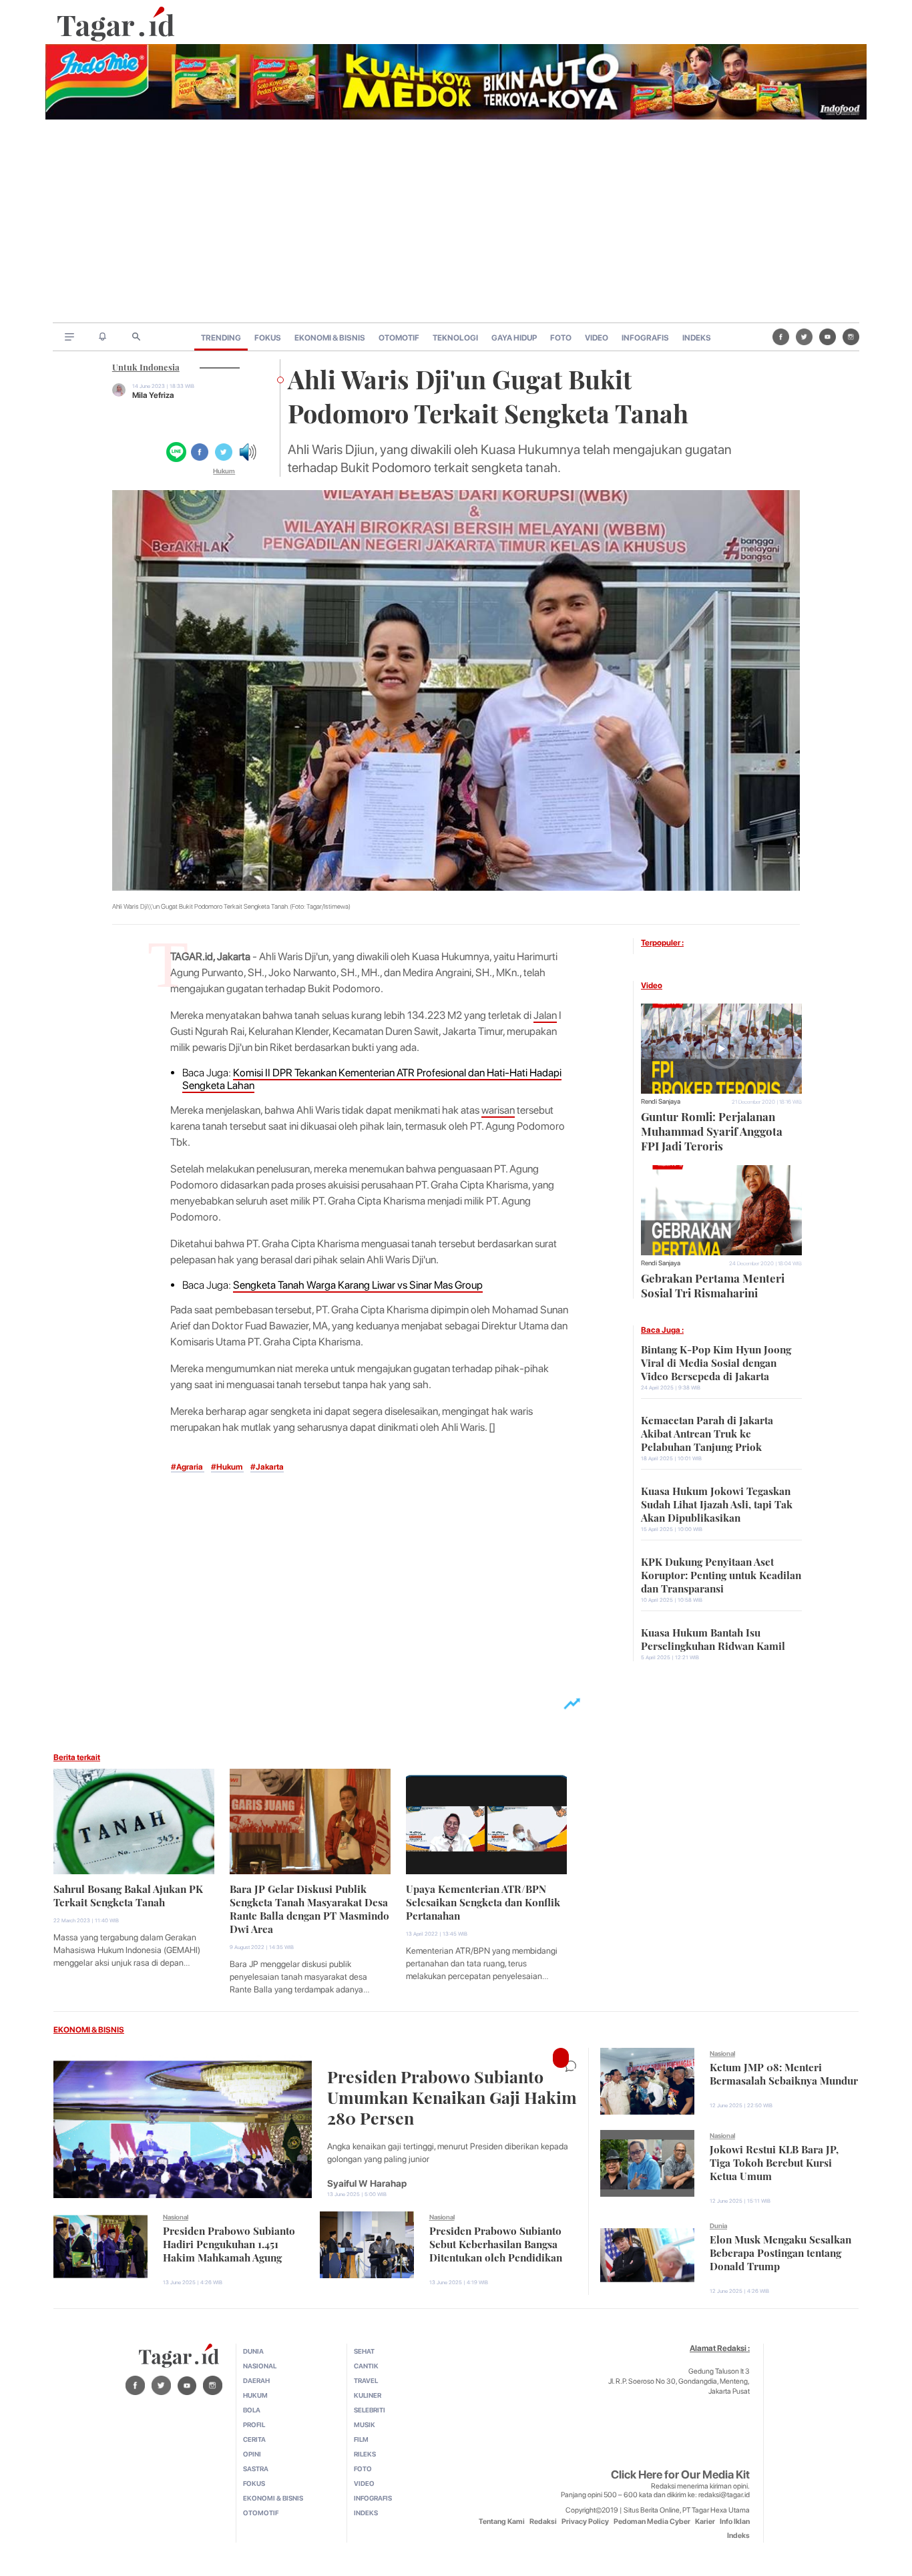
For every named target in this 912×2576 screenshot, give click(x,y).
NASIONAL (260, 2366)
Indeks (738, 2536)
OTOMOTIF (399, 338)
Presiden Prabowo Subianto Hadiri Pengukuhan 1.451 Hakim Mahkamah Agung (229, 2243)
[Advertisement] (456, 222)
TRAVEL (366, 2380)
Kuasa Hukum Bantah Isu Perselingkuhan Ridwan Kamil (713, 1638)
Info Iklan (735, 2522)
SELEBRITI (370, 2410)
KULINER (368, 2395)
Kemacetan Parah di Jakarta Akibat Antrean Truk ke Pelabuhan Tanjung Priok (707, 1432)
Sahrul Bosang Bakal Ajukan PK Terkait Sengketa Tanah (128, 1894)
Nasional (176, 2217)
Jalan (545, 1015)
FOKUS (268, 338)
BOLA (252, 2410)
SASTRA (256, 2468)
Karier (705, 2522)
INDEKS (697, 338)
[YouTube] (828, 337)
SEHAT (364, 2351)
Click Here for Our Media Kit (680, 2475)
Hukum (224, 471)
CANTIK (366, 2366)
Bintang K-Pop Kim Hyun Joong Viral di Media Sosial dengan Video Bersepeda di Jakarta (716, 1361)
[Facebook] (781, 337)
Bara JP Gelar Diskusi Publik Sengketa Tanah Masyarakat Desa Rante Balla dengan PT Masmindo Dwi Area (309, 1908)
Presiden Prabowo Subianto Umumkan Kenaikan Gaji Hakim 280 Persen (452, 2096)
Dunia (718, 2225)
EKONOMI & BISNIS (330, 338)
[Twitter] (804, 337)
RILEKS (365, 2454)
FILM (361, 2439)
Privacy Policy (585, 2522)
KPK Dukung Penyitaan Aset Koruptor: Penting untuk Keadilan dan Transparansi (721, 1574)
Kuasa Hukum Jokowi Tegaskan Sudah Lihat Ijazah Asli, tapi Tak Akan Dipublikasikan (717, 1503)
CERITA (254, 2439)
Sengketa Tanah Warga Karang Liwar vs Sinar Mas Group (358, 1285)
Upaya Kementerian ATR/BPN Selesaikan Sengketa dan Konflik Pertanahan (483, 1901)
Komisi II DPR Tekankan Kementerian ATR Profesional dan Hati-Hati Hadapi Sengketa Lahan (372, 1079)
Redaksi (543, 2522)
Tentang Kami (502, 2522)
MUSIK (365, 2424)
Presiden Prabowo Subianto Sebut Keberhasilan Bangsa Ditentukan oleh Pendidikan (496, 2243)
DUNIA (253, 2351)
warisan (498, 1110)
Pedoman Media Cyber (652, 2522)
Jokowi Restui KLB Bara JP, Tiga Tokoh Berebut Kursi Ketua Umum (774, 2161)
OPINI (252, 2454)
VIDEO (597, 338)
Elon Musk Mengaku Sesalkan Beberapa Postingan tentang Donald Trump (780, 2251)
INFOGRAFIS (645, 338)
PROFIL (254, 2424)
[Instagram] (851, 337)
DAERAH (256, 2380)
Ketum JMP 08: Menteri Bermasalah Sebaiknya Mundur (784, 2073)
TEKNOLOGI (455, 338)
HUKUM (255, 2395)
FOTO (561, 338)
